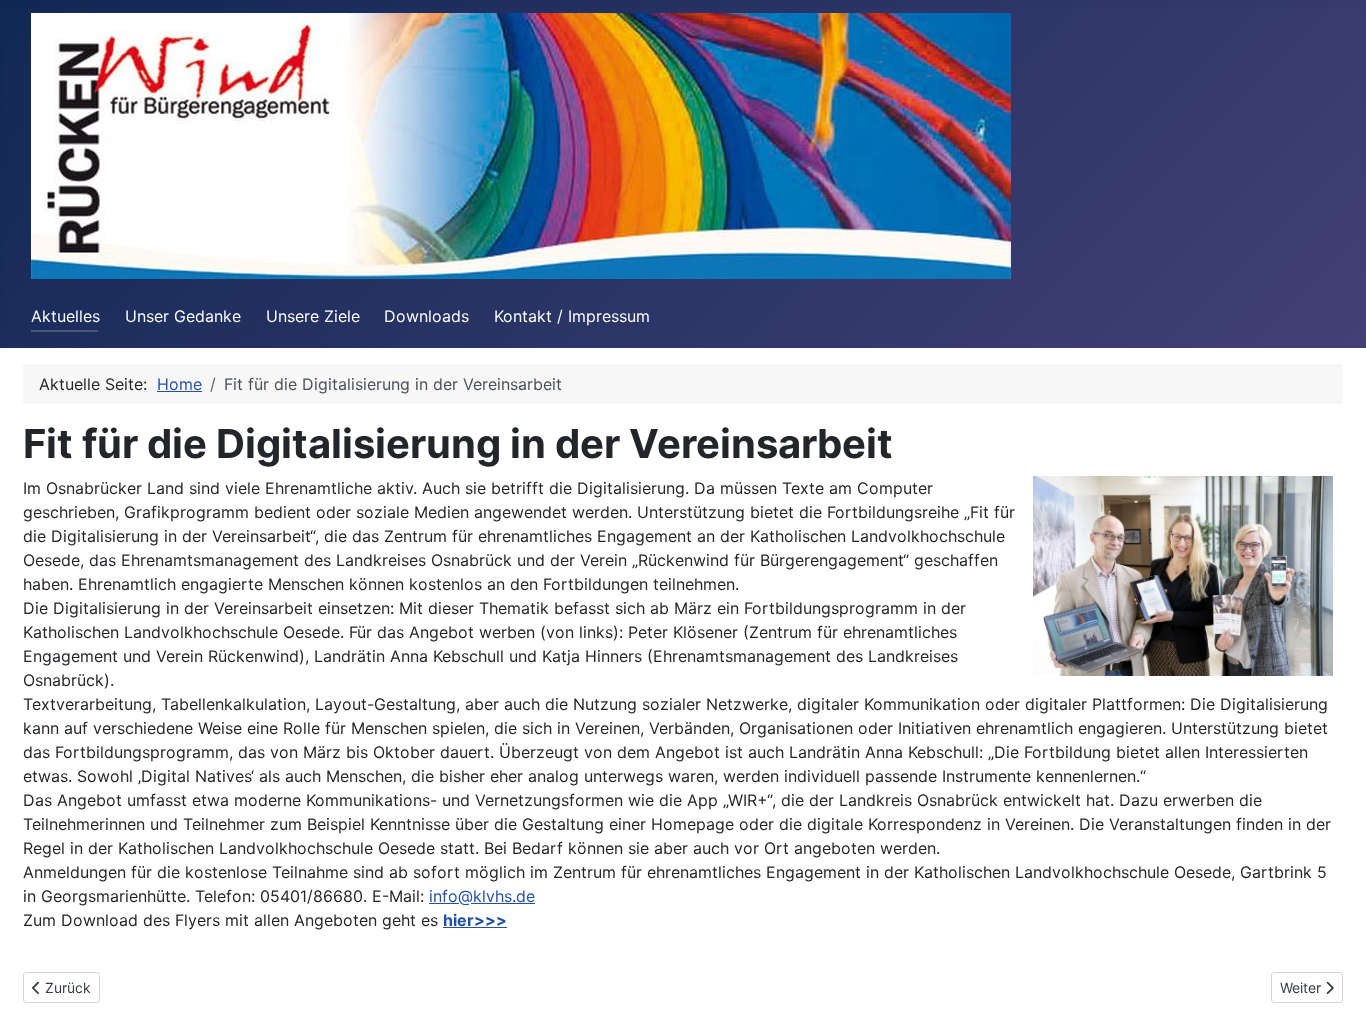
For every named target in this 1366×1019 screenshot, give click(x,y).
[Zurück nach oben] (1331, 982)
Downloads (426, 316)
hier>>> (475, 920)
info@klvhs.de (482, 896)
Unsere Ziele (313, 316)
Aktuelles (65, 316)
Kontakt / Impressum (572, 316)
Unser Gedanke (183, 316)
